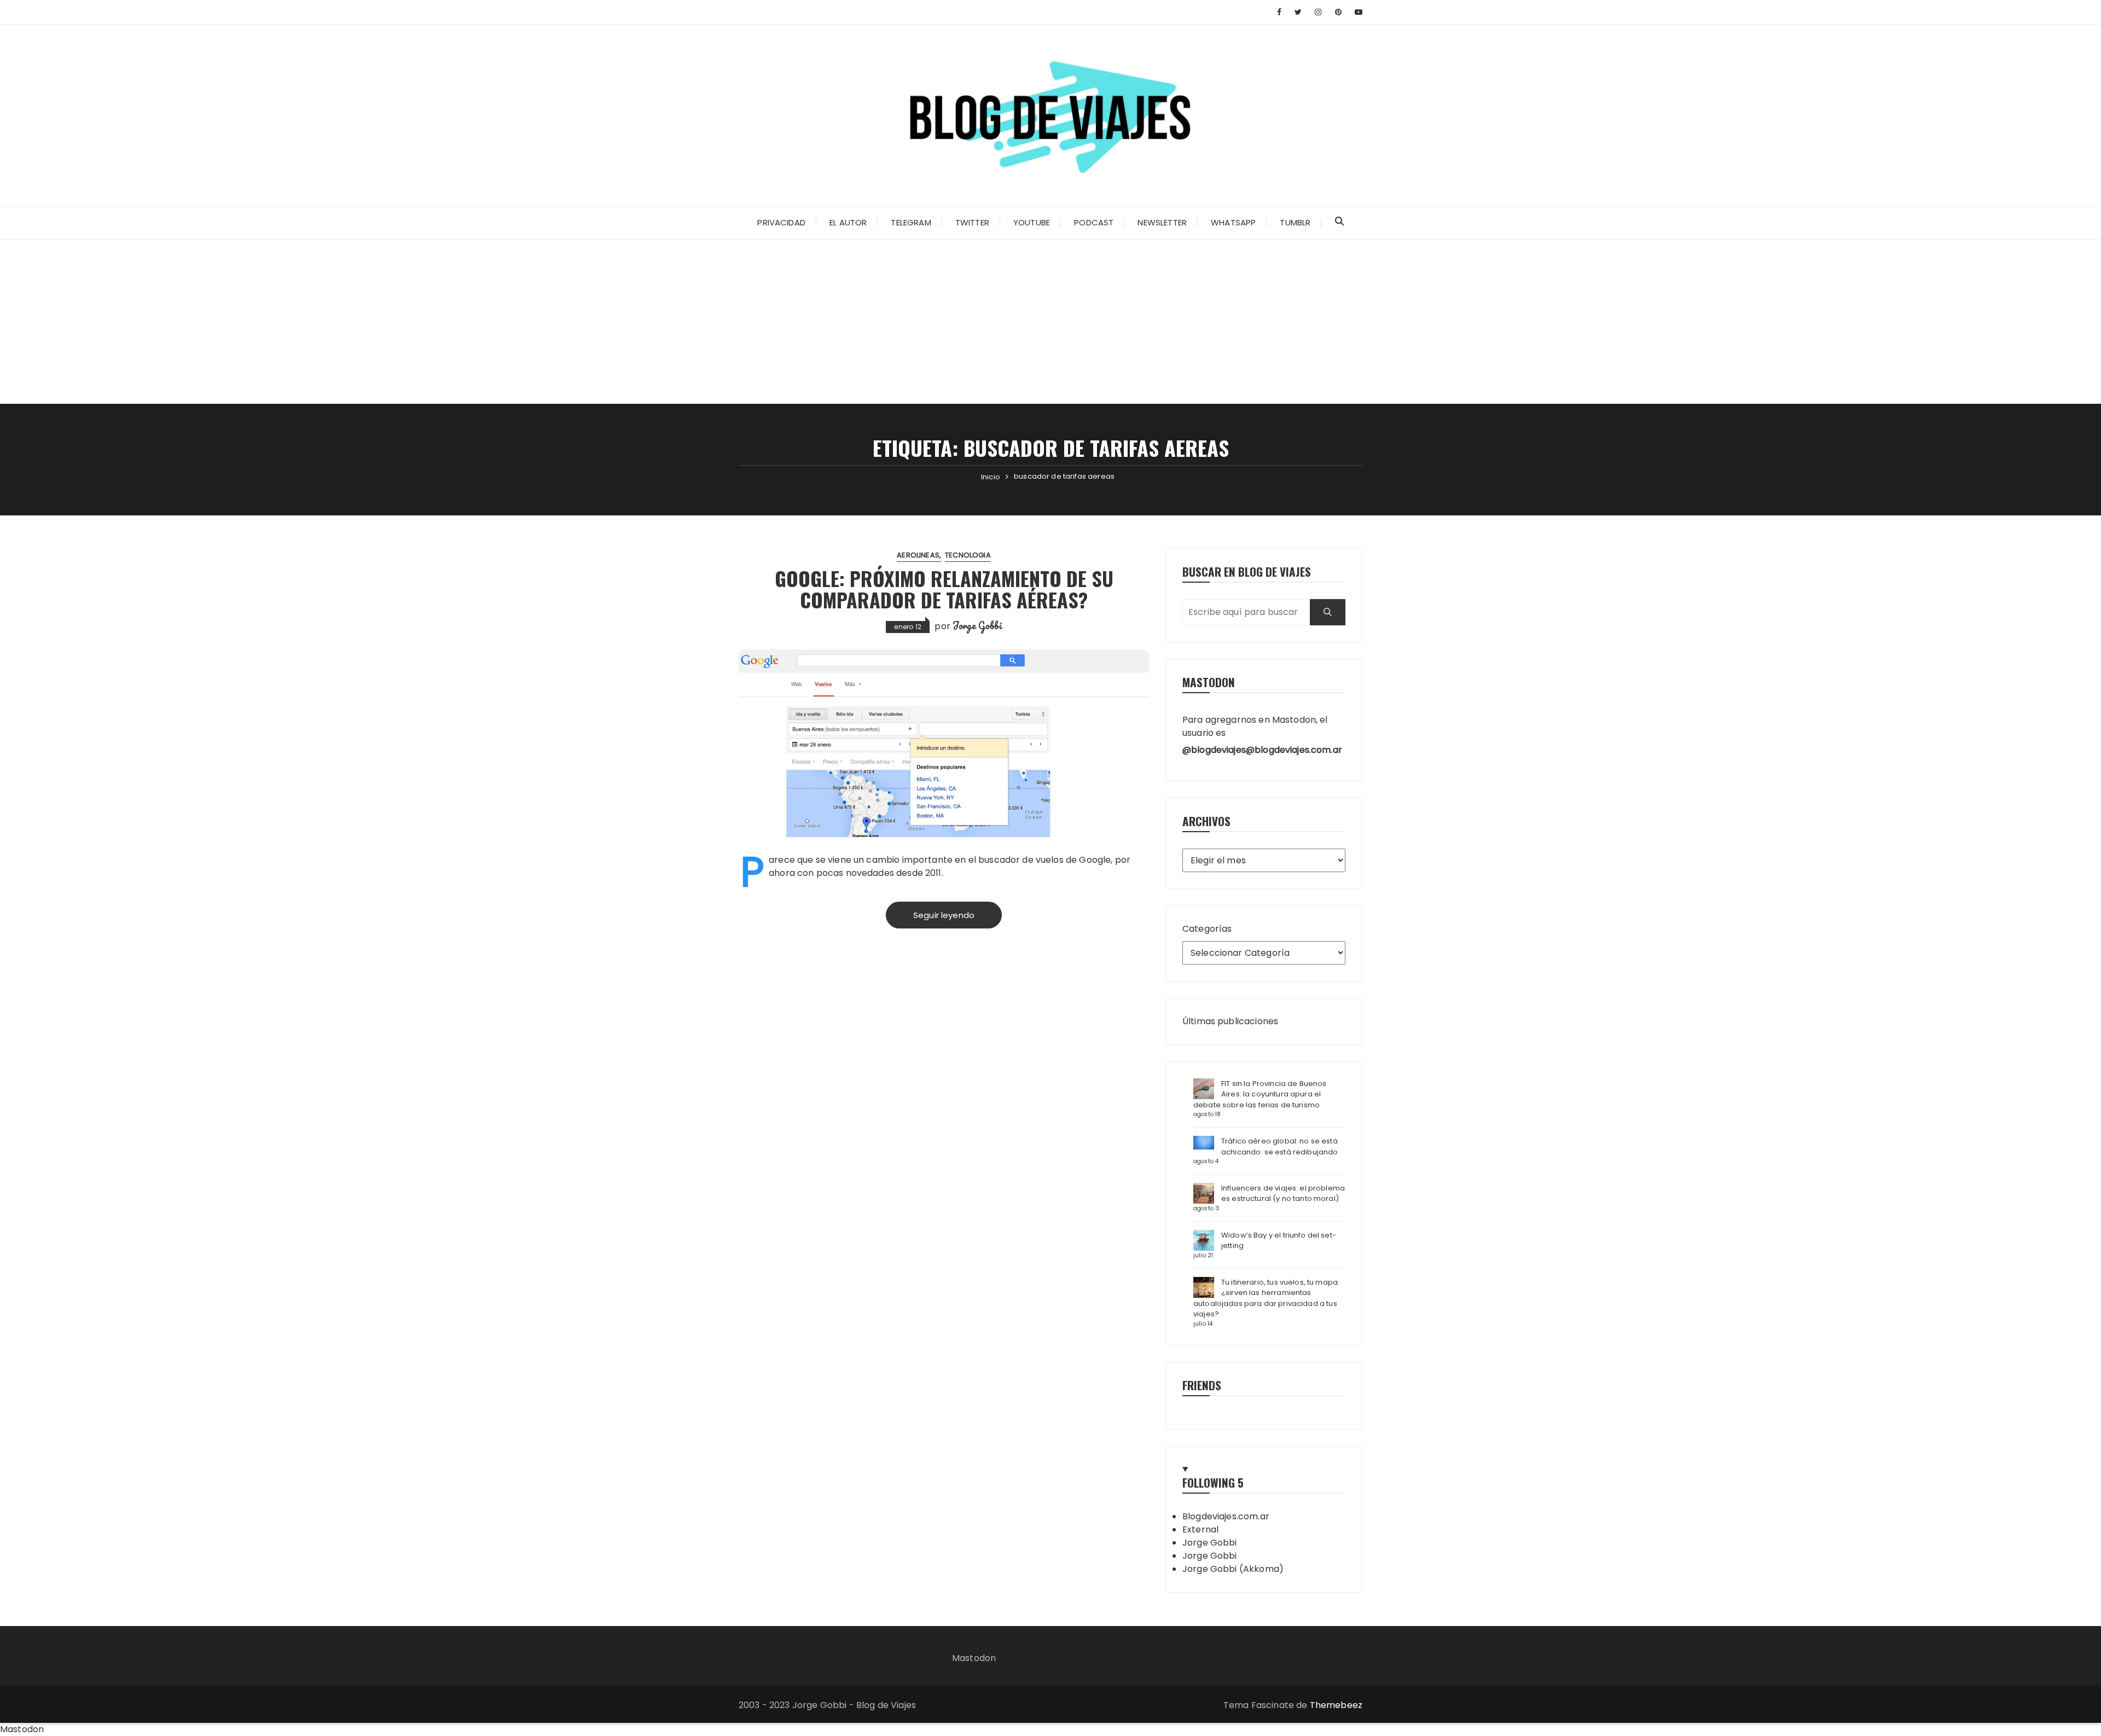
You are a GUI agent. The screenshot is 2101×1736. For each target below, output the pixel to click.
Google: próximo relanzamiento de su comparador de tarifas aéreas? (944, 589)
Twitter (972, 222)
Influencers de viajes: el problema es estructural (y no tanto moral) (1283, 1194)
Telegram (911, 222)
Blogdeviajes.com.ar (1226, 1516)
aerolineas (918, 555)
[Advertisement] (1050, 322)
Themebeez (1336, 1705)
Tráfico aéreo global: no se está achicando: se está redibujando (1280, 1146)
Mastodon (974, 1658)
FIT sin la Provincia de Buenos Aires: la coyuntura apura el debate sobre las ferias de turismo (1260, 1094)
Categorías (1207, 929)
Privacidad (781, 222)
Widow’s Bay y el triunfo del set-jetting (1279, 1241)
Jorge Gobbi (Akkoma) (1233, 1569)
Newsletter (1162, 222)
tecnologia (968, 555)
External (1200, 1529)
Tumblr (1295, 222)
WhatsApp (1233, 222)
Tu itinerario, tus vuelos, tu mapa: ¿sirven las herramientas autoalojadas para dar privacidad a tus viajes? (1266, 1298)
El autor (848, 222)
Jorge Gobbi (977, 625)
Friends (1202, 1385)
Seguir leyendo (944, 915)
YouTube (1032, 222)
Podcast (1094, 222)
